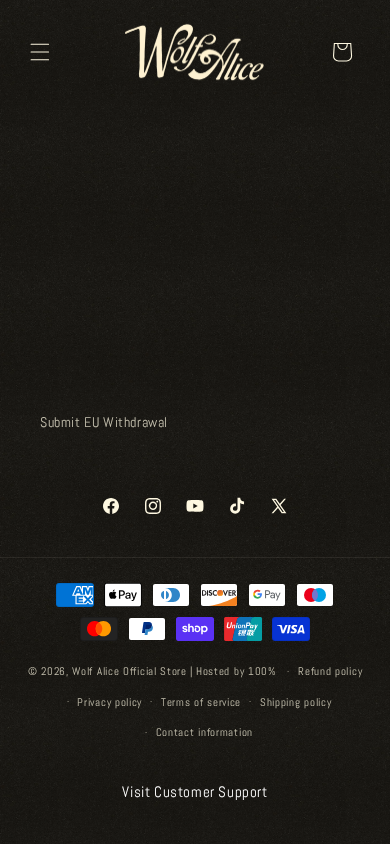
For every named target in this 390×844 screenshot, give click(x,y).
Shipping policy (296, 702)
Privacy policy (109, 702)
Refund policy (330, 671)
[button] (40, 52)
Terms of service (201, 702)
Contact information (204, 732)
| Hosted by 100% (233, 671)
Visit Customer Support (194, 791)
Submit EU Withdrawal (104, 422)
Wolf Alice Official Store (129, 671)
